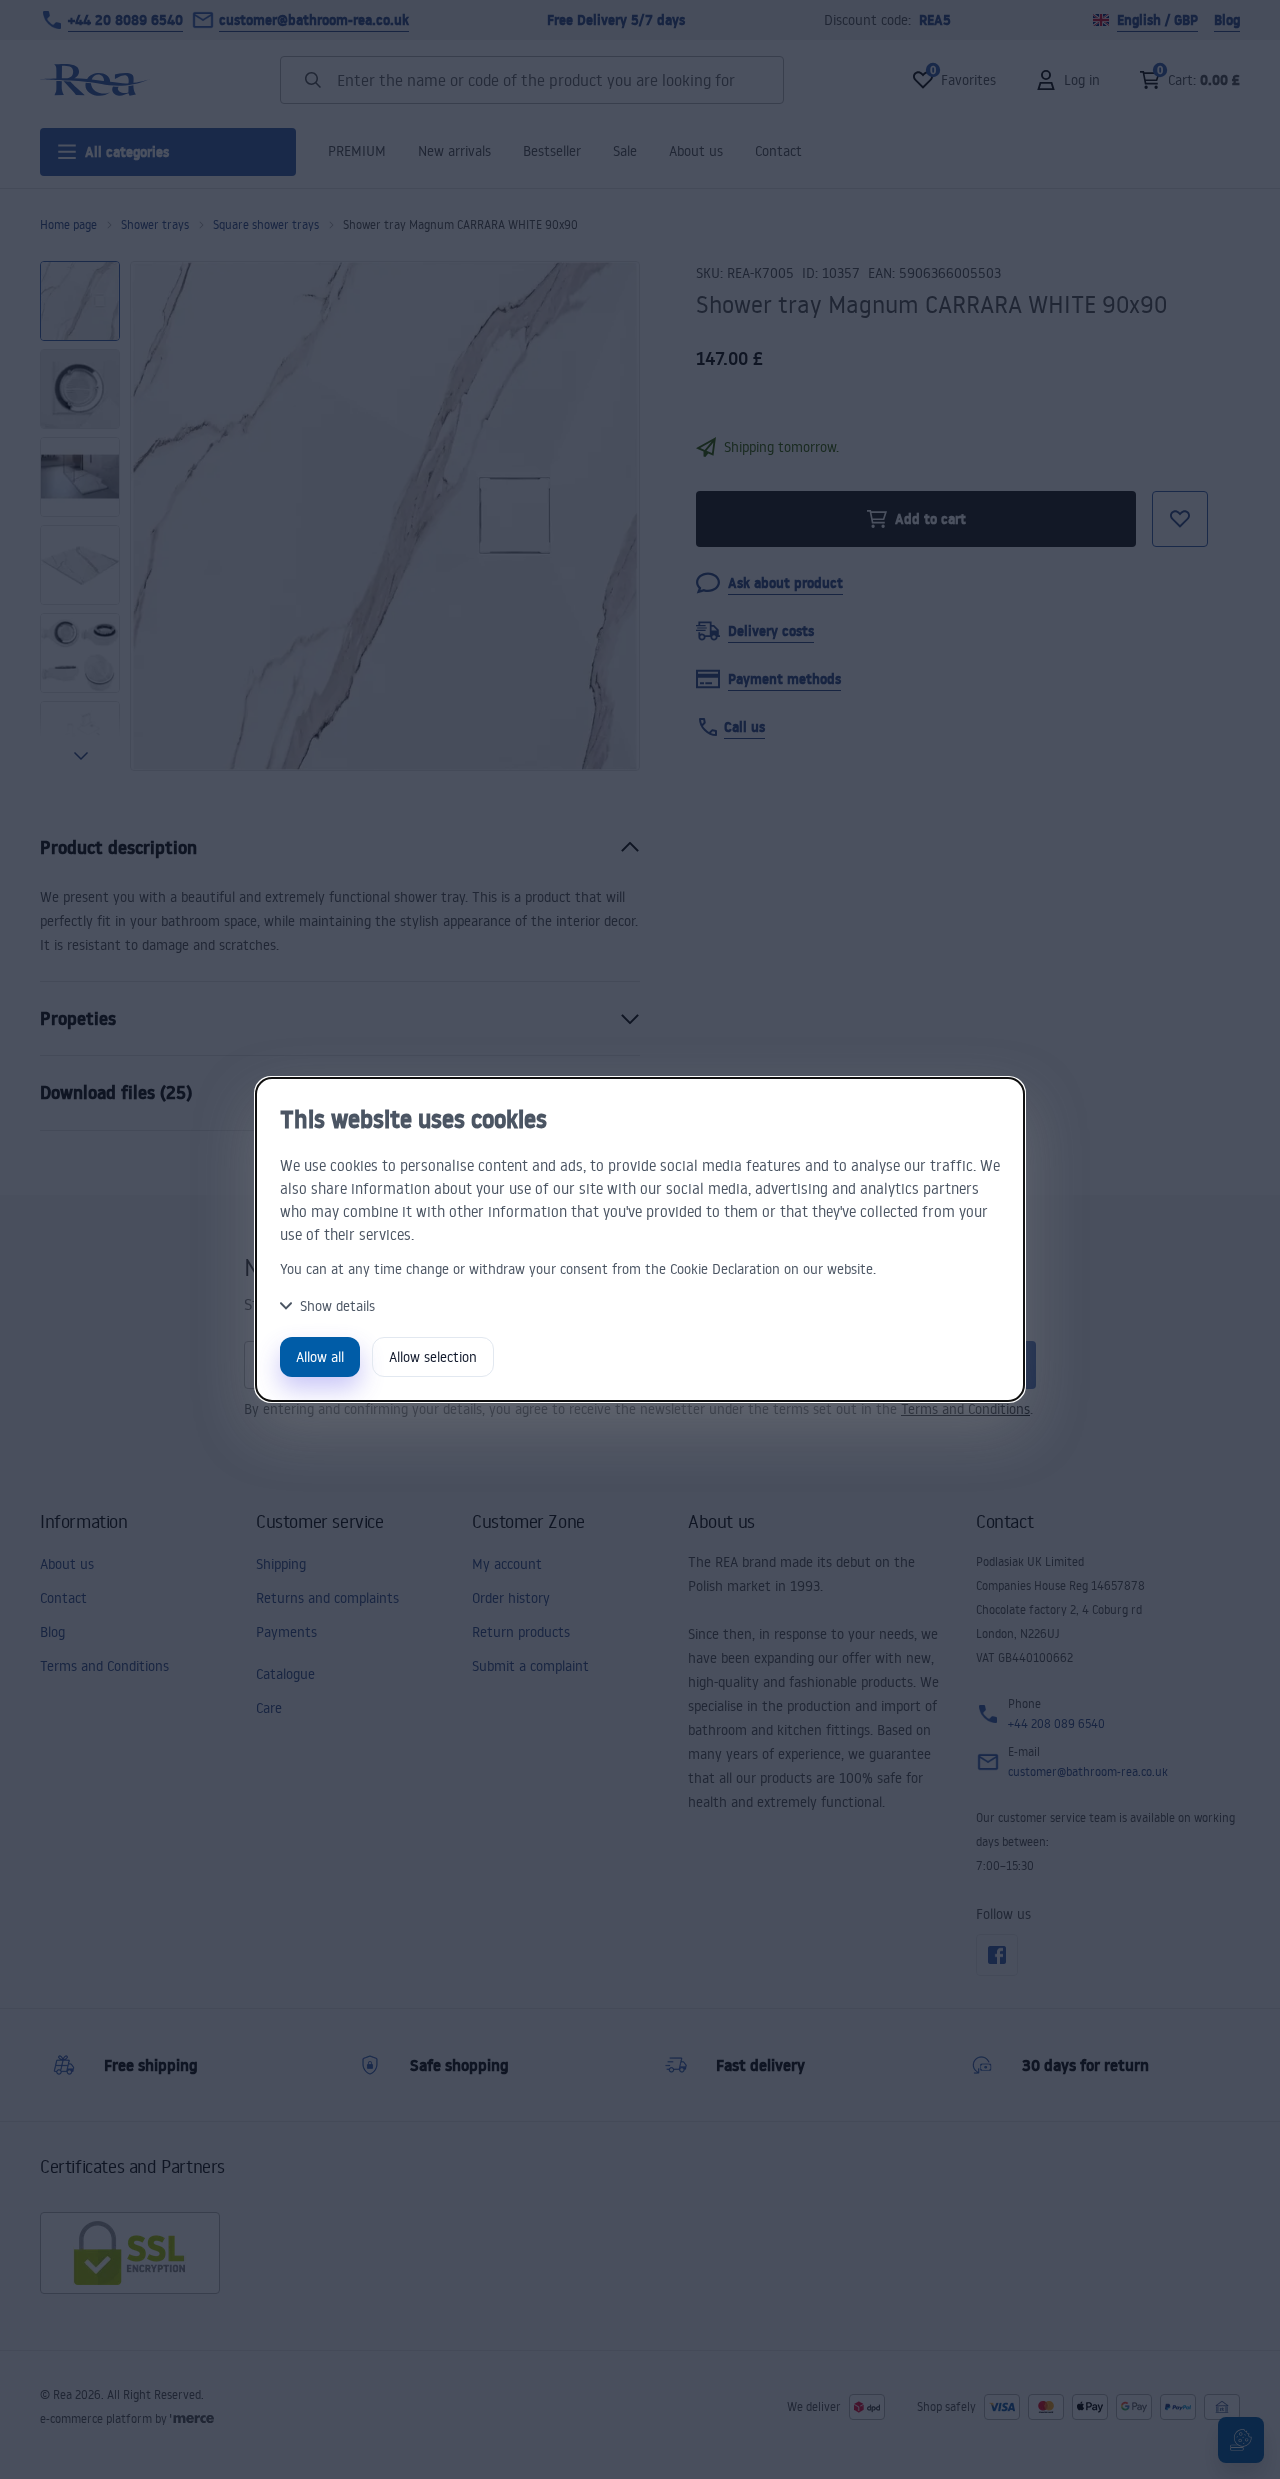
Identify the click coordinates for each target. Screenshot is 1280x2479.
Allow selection (433, 1356)
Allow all (320, 1356)
